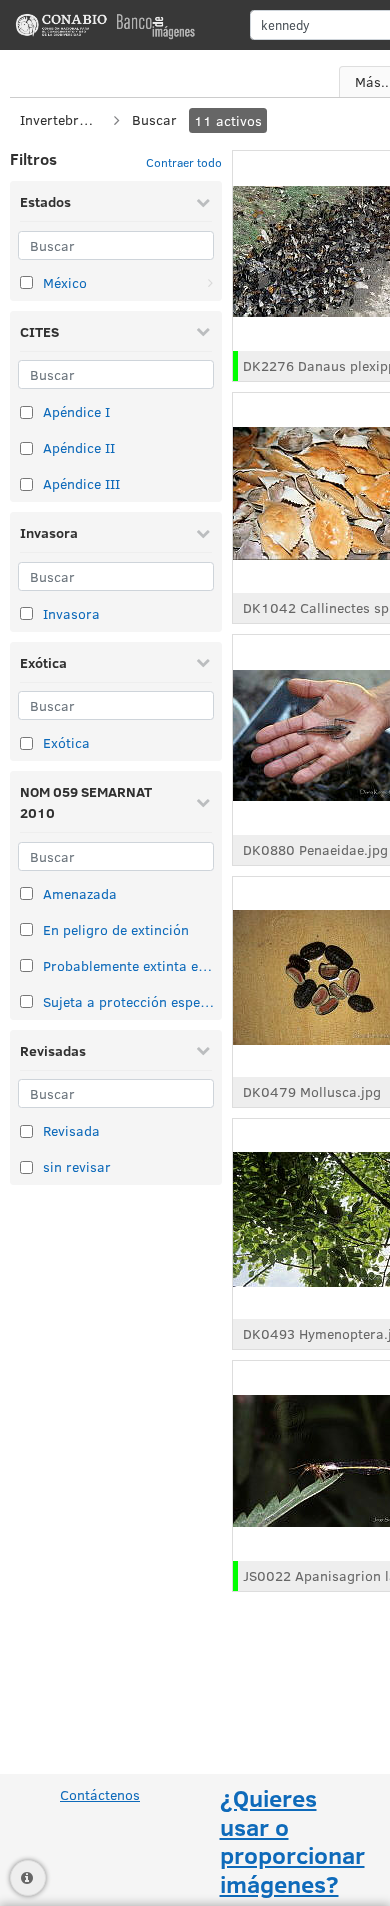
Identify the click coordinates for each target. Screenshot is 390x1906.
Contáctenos (100, 1794)
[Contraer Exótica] (203, 662)
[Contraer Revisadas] (203, 1050)
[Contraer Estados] (203, 202)
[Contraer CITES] (203, 331)
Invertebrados (60, 119)
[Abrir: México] (210, 283)
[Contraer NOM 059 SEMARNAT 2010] (203, 802)
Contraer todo (184, 162)
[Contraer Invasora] (203, 533)
